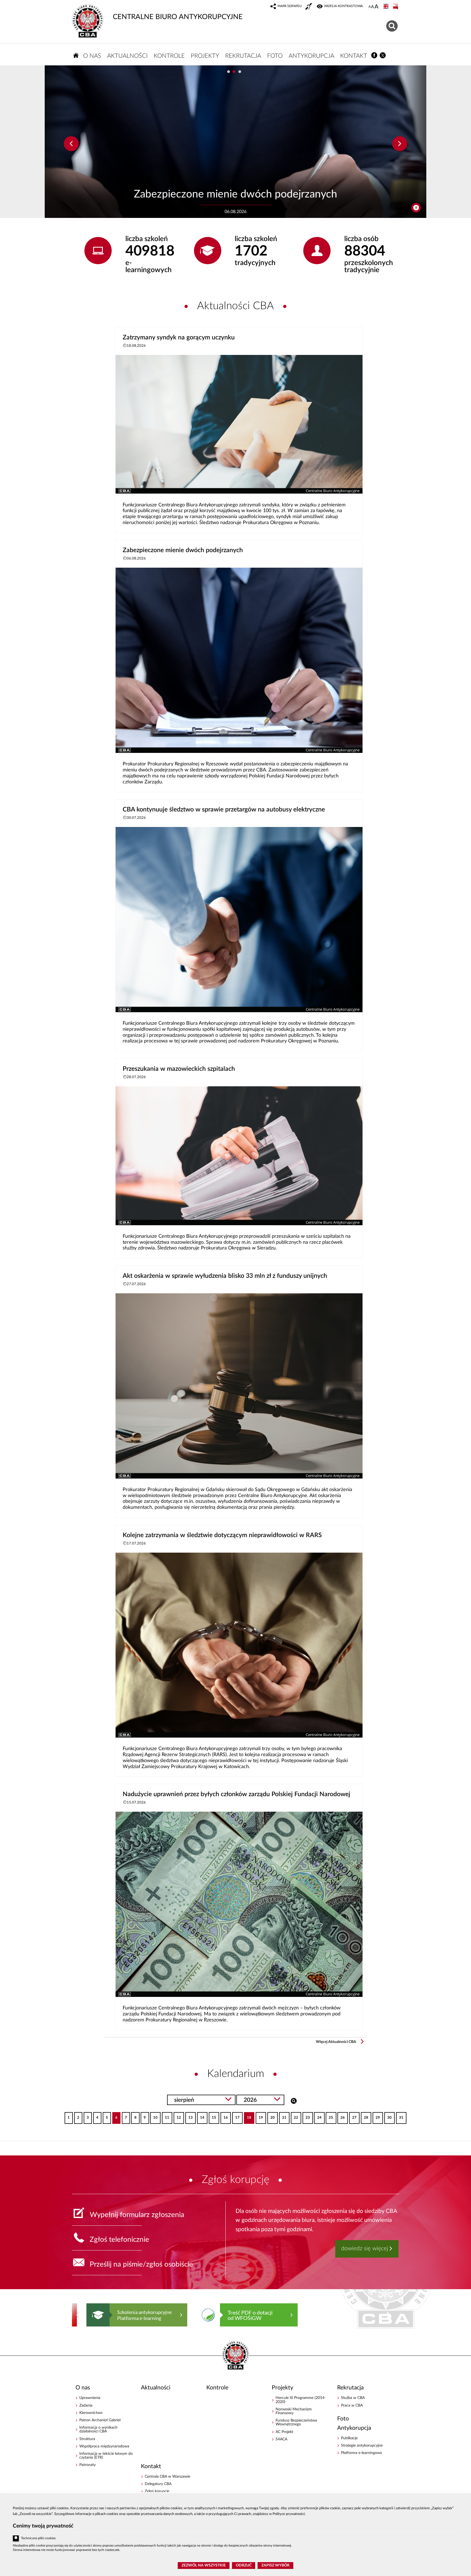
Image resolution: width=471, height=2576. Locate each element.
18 (248, 2116)
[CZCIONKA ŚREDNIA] (372, 7)
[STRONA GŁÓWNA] (76, 55)
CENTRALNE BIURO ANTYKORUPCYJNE (178, 17)
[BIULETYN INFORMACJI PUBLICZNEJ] (396, 7)
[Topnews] (71, 144)
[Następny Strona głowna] (388, 2315)
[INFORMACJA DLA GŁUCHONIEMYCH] (309, 7)
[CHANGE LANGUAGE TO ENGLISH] (387, 7)
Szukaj (294, 2100)
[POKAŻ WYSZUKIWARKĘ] (393, 25)
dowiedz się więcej (365, 2248)
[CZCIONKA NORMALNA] (370, 7)
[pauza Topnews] (416, 208)
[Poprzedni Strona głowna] (77, 2315)
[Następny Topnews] (400, 144)
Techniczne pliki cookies (38, 2538)
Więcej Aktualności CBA (336, 2042)
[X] (383, 55)
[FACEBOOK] (374, 55)
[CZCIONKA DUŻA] (376, 7)
